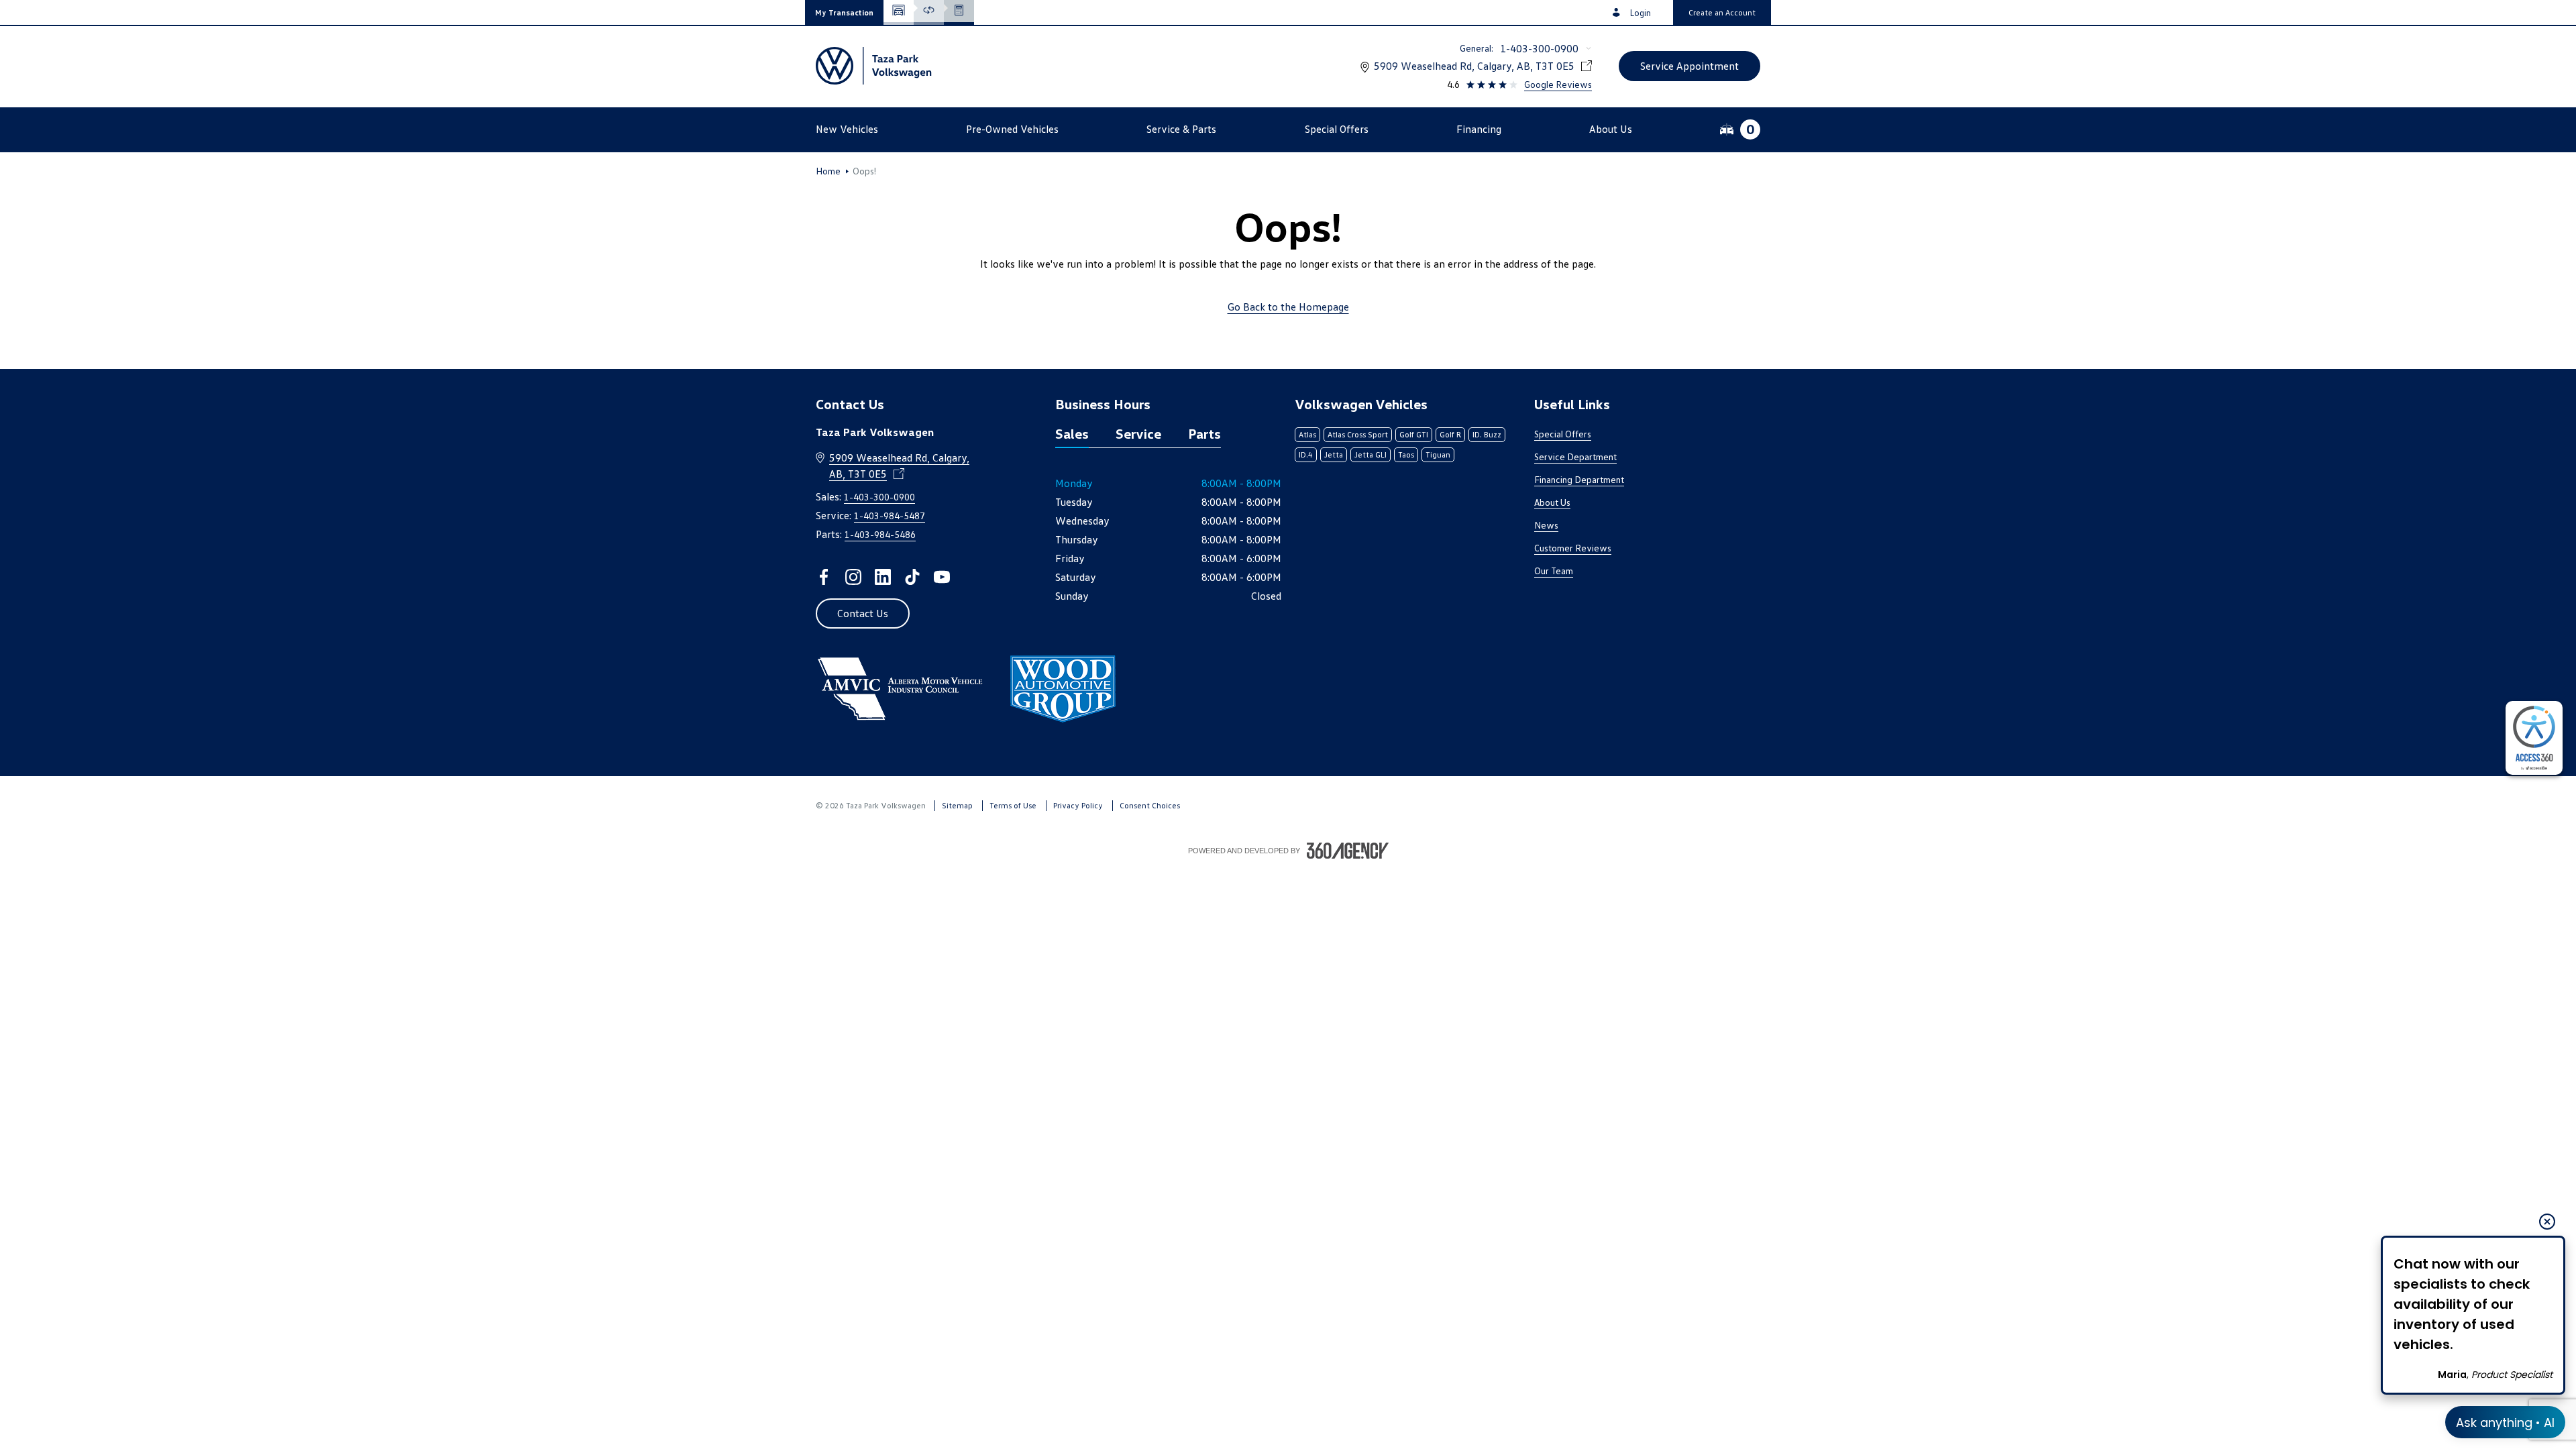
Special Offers (1563, 434)
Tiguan (1438, 454)
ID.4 (1306, 454)
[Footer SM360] (1348, 851)
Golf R (1450, 434)
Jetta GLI (1371, 454)
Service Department (1575, 457)
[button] (844, 12)
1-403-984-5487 (890, 516)
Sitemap (957, 805)
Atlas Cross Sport (1358, 434)
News (1546, 525)
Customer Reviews (1573, 548)
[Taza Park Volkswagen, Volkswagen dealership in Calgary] (874, 66)
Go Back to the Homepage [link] (1288, 307)
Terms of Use (1013, 805)
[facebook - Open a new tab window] (824, 577)
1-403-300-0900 (1539, 48)
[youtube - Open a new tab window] (942, 577)
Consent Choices (1150, 805)
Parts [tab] (1204, 433)
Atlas (1307, 434)
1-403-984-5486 (880, 534)
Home (828, 171)
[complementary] (2534, 738)
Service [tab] (1138, 433)
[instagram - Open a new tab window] (853, 577)
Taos (1406, 454)
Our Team (1554, 571)
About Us (1552, 502)
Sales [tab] (1072, 433)
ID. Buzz (1487, 434)
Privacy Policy (1078, 805)
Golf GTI (1414, 434)
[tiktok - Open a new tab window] (912, 577)
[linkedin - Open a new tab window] (883, 577)
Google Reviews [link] (1558, 84)
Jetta (1334, 454)
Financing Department (1579, 479)
